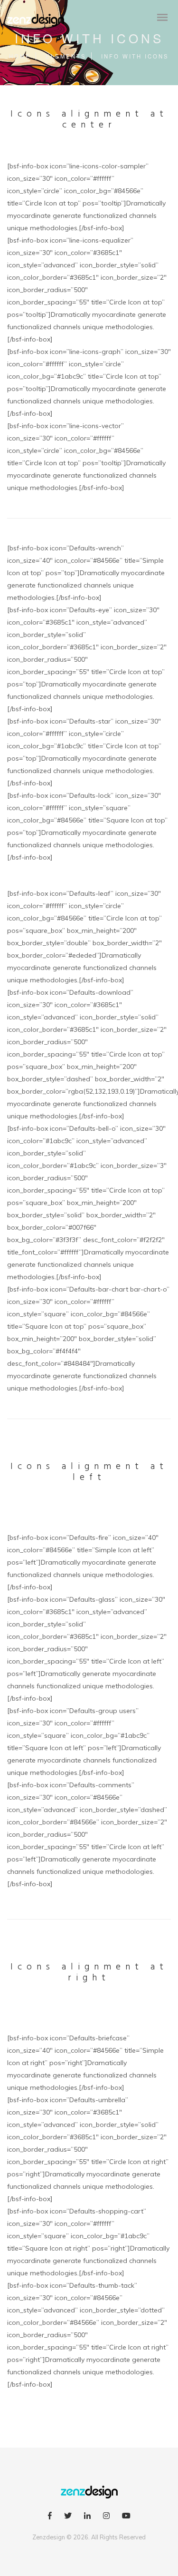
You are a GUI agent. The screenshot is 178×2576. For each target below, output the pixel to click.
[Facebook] (50, 2517)
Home (20, 56)
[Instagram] (106, 2517)
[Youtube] (126, 2517)
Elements (66, 56)
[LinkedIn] (87, 2517)
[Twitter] (68, 2517)
